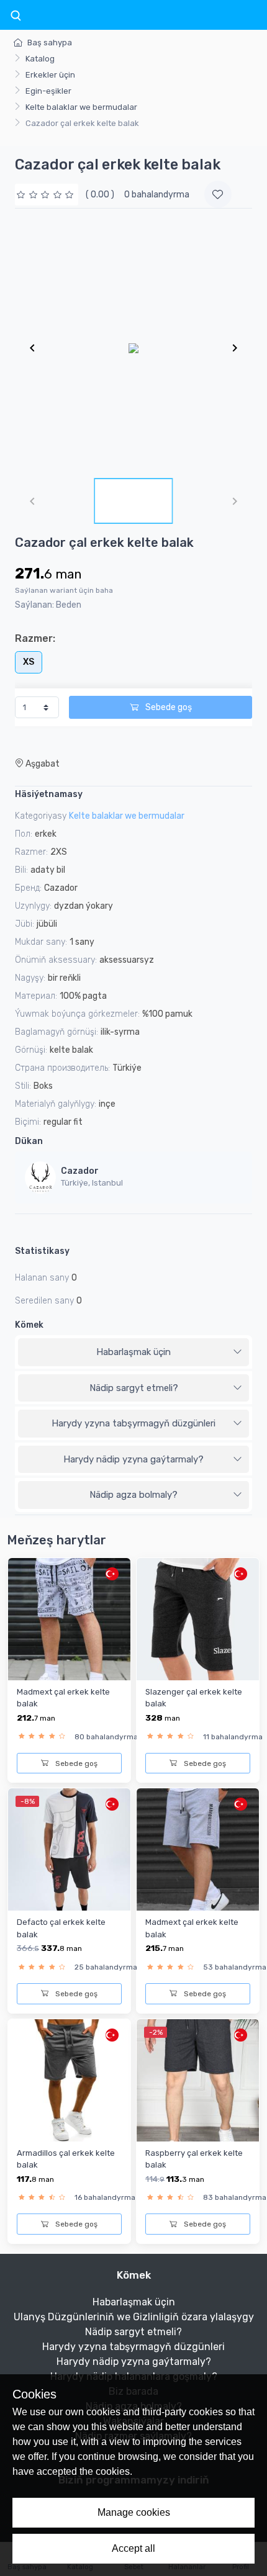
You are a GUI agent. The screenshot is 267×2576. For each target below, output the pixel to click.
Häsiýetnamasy (49, 794)
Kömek (29, 1325)
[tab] (133, 1353)
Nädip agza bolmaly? (133, 1495)
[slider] (47, 195)
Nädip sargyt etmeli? (134, 1388)
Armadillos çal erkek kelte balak (66, 2159)
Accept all (133, 2548)
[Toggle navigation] (16, 16)
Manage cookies (134, 2512)
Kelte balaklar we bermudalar (81, 107)
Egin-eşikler (48, 91)
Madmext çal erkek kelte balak (63, 1698)
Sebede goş (168, 707)
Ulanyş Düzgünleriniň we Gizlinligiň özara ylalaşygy (134, 2317)
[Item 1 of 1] (133, 348)
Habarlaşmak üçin (133, 1352)
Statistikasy (42, 1251)
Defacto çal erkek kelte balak (61, 1928)
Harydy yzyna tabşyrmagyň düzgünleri (133, 1423)
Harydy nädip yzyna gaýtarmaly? (133, 1459)
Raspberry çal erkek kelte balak (194, 2159)
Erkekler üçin (50, 75)
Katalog (40, 59)
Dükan (29, 1141)
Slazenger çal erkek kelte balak (194, 1698)
